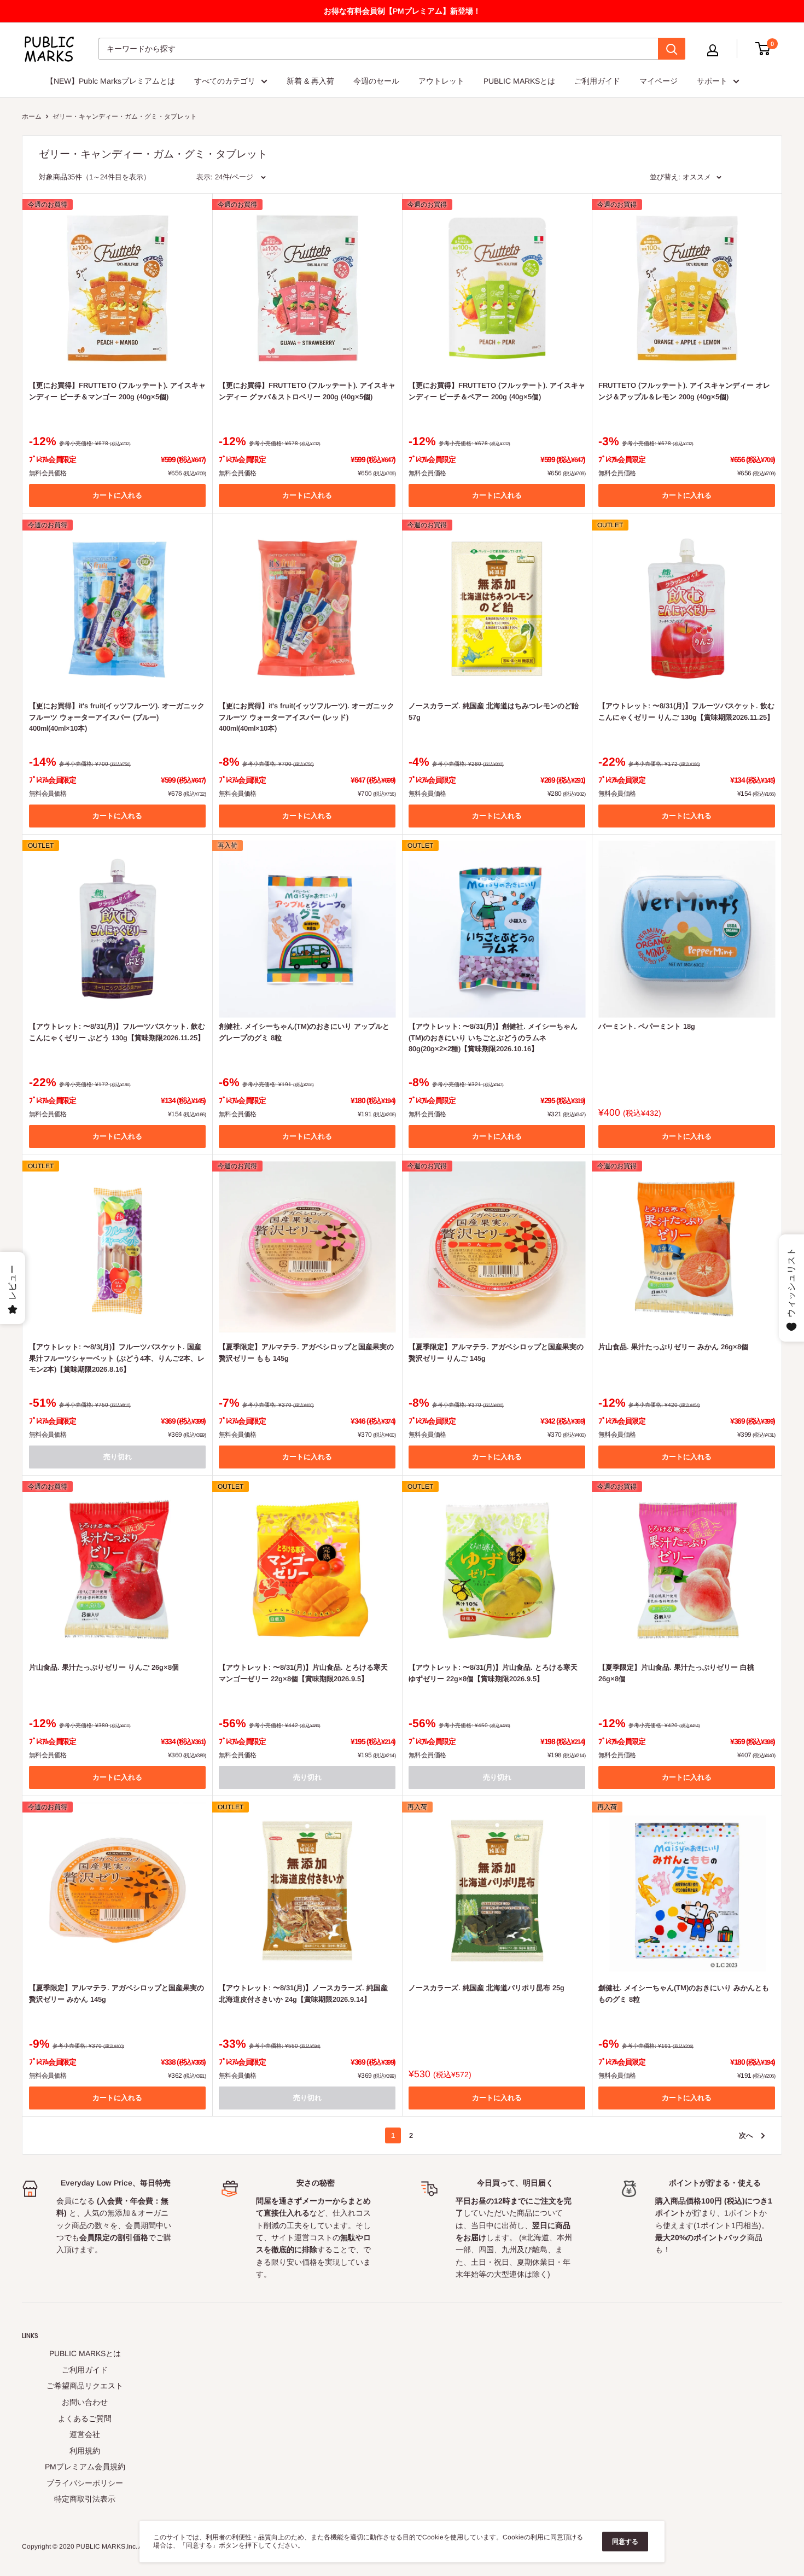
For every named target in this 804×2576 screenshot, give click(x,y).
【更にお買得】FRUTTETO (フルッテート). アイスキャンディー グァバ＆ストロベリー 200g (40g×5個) (307, 391)
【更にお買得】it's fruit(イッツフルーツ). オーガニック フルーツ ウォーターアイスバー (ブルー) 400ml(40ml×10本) (117, 717)
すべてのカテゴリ (225, 81)
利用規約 (85, 2451)
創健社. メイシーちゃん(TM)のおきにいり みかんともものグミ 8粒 (684, 1993)
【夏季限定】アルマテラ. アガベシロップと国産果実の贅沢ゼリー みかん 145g (116, 1993)
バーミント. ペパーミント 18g (647, 1026)
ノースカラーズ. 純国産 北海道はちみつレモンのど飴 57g (494, 711)
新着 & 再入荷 (310, 81)
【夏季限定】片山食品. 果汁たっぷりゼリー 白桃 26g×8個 (676, 1673)
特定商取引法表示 (85, 2499)
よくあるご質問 (85, 2418)
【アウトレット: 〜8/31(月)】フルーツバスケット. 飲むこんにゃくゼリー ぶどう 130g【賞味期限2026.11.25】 (117, 1032)
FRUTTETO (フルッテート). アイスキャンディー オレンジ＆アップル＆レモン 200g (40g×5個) (684, 391)
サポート (712, 81)
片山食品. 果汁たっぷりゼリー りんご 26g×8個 (104, 1667)
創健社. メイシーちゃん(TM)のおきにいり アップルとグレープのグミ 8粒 (304, 1032)
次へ (746, 2135)
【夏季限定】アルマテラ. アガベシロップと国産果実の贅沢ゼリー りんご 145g (496, 1352)
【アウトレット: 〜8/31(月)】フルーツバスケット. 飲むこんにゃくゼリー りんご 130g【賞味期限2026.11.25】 (686, 711)
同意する (625, 2542)
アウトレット (441, 81)
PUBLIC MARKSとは (519, 81)
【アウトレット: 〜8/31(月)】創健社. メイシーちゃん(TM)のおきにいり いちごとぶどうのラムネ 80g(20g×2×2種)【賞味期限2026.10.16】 (493, 1037)
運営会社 (85, 2434)
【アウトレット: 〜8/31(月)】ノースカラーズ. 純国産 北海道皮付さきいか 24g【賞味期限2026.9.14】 (303, 1993)
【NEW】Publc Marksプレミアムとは (110, 81)
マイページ (659, 81)
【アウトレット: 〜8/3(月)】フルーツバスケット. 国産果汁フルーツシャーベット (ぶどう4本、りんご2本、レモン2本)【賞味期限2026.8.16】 (117, 1358)
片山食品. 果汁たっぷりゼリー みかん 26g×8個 (673, 1347)
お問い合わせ (85, 2402)
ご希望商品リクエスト (85, 2386)
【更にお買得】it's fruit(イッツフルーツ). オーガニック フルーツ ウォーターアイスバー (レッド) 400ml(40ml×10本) (307, 717)
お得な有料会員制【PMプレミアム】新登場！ (402, 11)
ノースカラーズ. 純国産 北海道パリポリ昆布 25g (487, 1988)
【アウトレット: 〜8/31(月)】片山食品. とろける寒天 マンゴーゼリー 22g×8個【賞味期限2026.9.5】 (303, 1673)
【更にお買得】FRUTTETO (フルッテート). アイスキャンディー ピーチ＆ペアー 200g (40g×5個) (497, 391)
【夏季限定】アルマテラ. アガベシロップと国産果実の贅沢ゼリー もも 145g (306, 1352)
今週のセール (376, 81)
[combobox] (378, 49)
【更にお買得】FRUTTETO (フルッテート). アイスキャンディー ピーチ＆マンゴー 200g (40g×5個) (117, 391)
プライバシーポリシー (85, 2483)
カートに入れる (117, 495)
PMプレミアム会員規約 (85, 2467)
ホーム (32, 116)
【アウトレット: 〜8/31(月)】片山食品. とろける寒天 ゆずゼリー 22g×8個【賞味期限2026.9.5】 (493, 1673)
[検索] (672, 49)
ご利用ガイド (597, 81)
